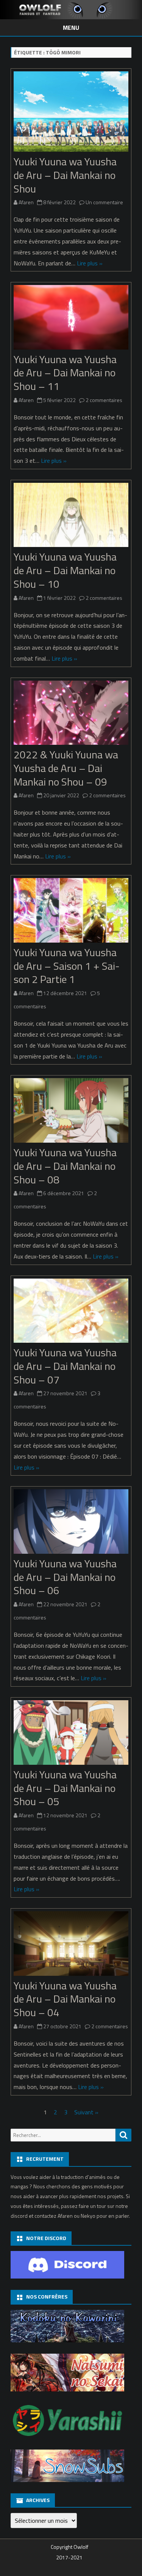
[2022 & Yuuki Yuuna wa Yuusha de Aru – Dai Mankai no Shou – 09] (71, 714)
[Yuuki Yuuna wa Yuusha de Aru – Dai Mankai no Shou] (71, 113)
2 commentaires (104, 400)
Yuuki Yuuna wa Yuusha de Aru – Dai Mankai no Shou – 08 (65, 1166)
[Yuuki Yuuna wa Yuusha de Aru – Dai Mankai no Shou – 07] (71, 1312)
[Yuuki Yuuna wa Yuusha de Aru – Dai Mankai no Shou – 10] (71, 517)
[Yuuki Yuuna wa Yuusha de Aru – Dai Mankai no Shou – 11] (71, 319)
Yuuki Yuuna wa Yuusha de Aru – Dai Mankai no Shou (65, 175)
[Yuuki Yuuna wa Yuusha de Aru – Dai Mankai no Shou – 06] (71, 1523)
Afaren (26, 202)
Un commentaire (104, 202)
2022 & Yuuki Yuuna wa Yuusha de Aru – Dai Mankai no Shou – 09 (66, 768)
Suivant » (86, 2112)
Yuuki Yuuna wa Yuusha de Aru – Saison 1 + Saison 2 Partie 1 (67, 966)
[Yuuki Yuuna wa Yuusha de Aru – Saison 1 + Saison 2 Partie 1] (71, 912)
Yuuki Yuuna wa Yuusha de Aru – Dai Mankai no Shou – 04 (65, 1999)
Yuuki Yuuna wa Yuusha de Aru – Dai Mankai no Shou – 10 (65, 570)
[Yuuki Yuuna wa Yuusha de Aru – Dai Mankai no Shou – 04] (71, 1945)
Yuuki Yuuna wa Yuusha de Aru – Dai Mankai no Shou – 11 (65, 373)
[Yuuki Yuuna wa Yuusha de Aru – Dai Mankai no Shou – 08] (71, 1112)
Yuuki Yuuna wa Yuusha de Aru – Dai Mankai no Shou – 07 (65, 1366)
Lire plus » (90, 263)
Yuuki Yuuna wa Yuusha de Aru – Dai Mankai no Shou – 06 (65, 1577)
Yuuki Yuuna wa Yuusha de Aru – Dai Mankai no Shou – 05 (65, 1788)
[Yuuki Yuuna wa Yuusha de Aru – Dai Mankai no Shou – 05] (71, 1734)
